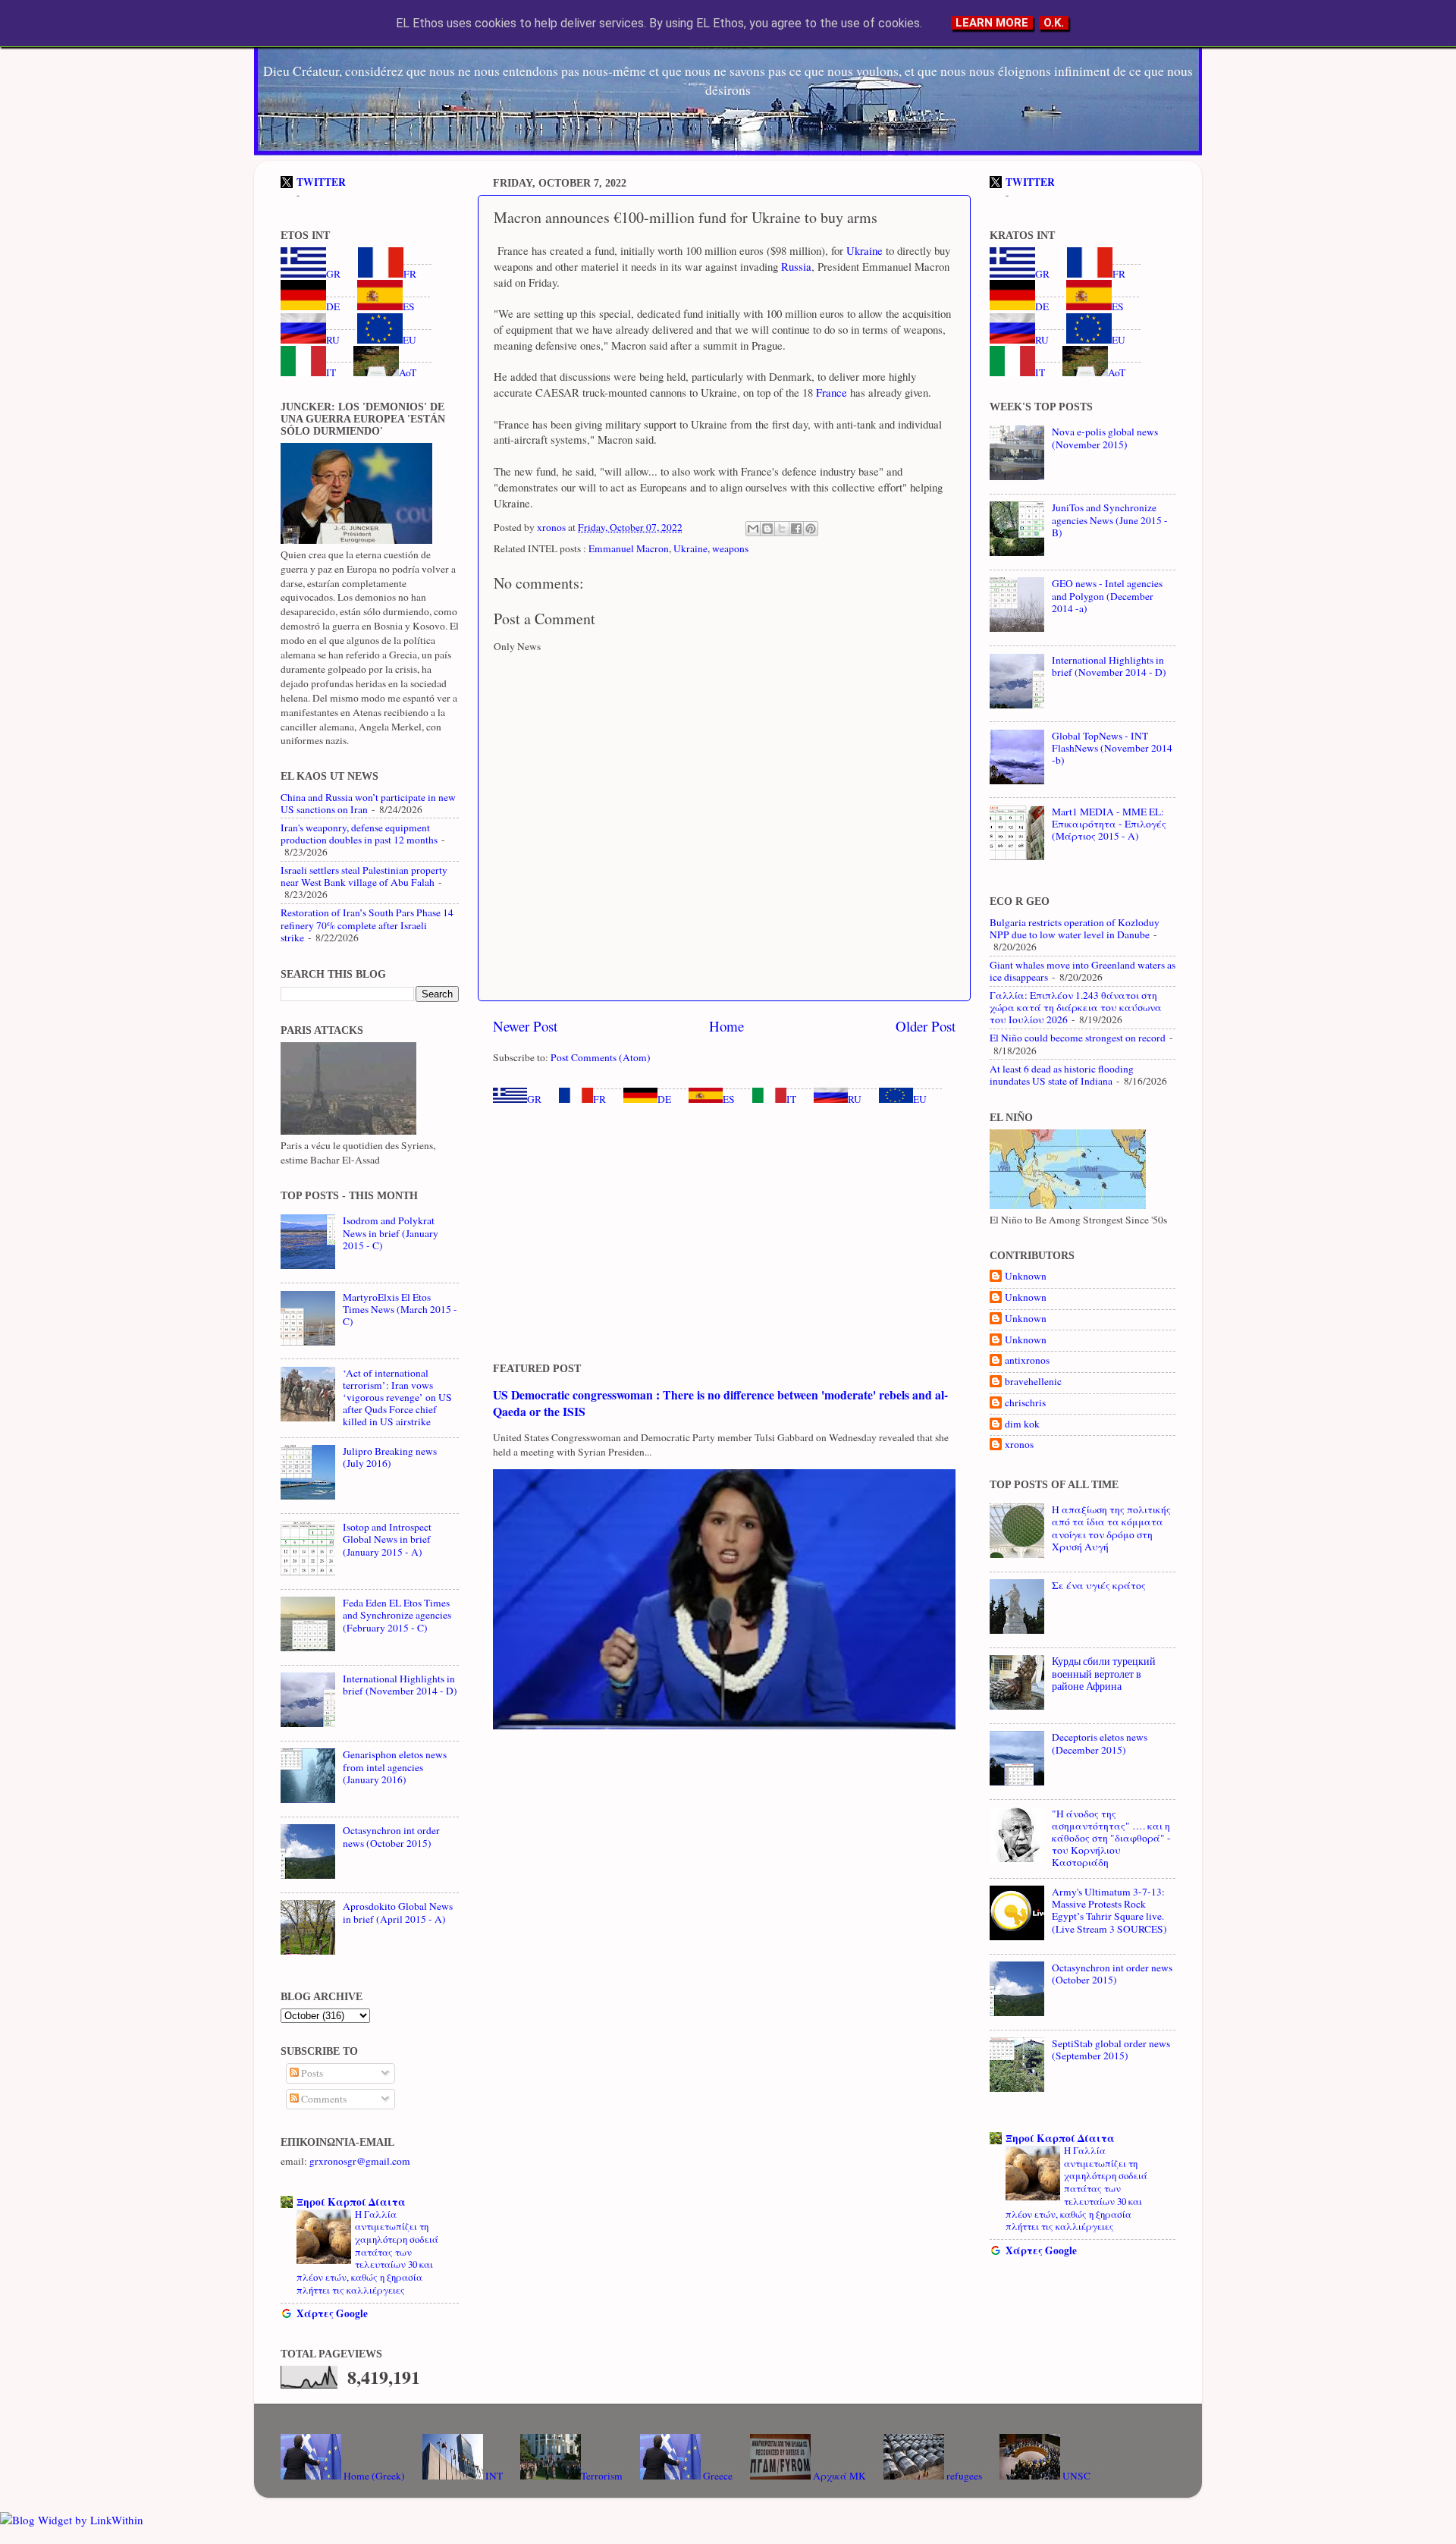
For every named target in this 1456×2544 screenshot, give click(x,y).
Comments (323, 2099)
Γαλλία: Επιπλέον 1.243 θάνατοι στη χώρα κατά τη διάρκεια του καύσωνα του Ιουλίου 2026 (1076, 1007)
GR (534, 1099)
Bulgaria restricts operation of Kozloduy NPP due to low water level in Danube (1075, 928)
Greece (717, 2476)
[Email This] (753, 529)
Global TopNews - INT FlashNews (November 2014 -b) (1112, 748)
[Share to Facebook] (796, 529)
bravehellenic (1033, 1382)
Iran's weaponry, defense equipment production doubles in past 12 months (359, 834)
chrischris (1025, 1403)
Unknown (1026, 1276)
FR (599, 1099)
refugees (963, 2476)
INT (493, 2476)
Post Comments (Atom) (601, 1057)
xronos (1019, 1445)
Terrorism (602, 2476)
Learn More (992, 23)
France (830, 392)
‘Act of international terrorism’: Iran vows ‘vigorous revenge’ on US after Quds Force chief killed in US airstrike (397, 1398)
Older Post (926, 1026)
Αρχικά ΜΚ (838, 2476)
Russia (795, 266)
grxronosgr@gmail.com (360, 2161)
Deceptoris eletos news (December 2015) (1100, 1743)
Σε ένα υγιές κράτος (1099, 1585)
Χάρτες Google (332, 2313)
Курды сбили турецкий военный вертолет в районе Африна (1104, 1673)
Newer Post (525, 1026)
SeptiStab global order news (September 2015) (1111, 2049)
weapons (730, 548)
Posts (311, 2073)
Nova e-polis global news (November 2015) (1105, 438)
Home (726, 1026)
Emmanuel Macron (629, 548)
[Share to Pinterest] (811, 529)
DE (664, 1099)
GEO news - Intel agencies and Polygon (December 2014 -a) (1107, 595)
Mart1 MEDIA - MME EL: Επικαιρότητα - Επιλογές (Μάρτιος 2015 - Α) (1109, 824)
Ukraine (863, 250)
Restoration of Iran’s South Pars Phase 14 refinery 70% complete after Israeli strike (367, 925)
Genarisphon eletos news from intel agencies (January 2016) (395, 1767)
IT (791, 1099)
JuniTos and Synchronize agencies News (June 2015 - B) (1110, 520)
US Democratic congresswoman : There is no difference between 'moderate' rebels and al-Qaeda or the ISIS (720, 1403)
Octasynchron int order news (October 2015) (391, 1836)
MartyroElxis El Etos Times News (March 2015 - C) (400, 1309)
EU (920, 1099)
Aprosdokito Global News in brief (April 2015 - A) (398, 1912)
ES (729, 1099)
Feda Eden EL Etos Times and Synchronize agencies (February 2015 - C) (397, 1615)
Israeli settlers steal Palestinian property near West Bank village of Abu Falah (364, 876)
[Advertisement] (724, 1234)
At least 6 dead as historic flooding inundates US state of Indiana (1062, 1075)
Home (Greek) (373, 2476)
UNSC (1075, 2476)
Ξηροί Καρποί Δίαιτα (351, 2202)
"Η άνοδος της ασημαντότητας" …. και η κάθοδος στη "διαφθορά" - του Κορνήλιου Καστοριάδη (1111, 1838)
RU (855, 1099)
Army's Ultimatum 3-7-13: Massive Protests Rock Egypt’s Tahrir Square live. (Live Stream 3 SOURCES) (1109, 1910)
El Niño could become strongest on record (1078, 1038)
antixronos (1027, 1360)
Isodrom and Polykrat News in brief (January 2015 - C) (391, 1233)
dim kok (1022, 1424)
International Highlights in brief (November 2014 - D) (400, 1685)
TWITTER (321, 182)
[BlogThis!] (767, 529)
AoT (408, 372)
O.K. (1054, 23)
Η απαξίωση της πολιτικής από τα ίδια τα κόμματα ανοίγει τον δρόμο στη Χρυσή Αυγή (1111, 1528)
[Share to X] (782, 529)
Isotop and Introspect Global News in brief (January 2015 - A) (387, 1539)
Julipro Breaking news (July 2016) (390, 1457)
